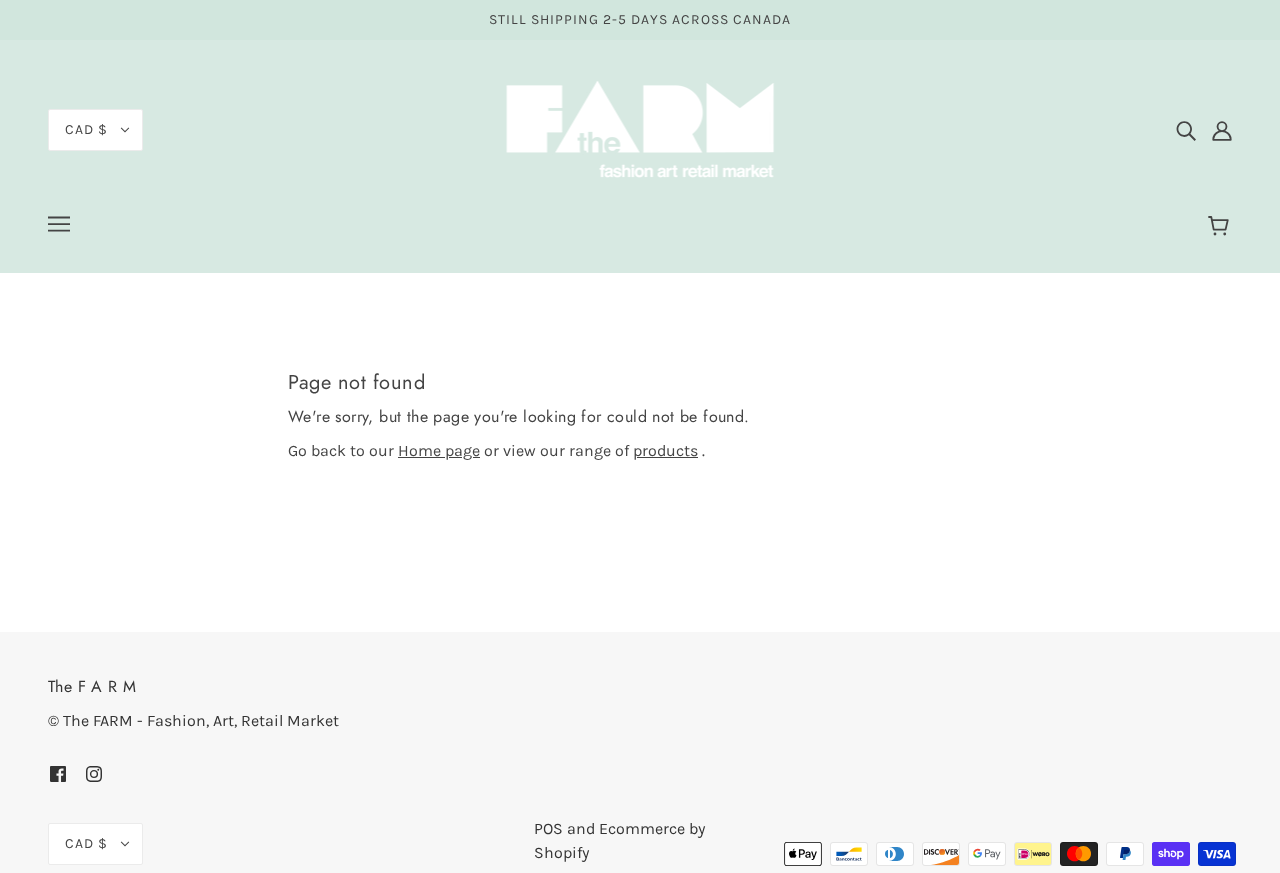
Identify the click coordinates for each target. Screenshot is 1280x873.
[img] (1186, 130)
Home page (439, 450)
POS (548, 828)
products (665, 450)
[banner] (640, 128)
